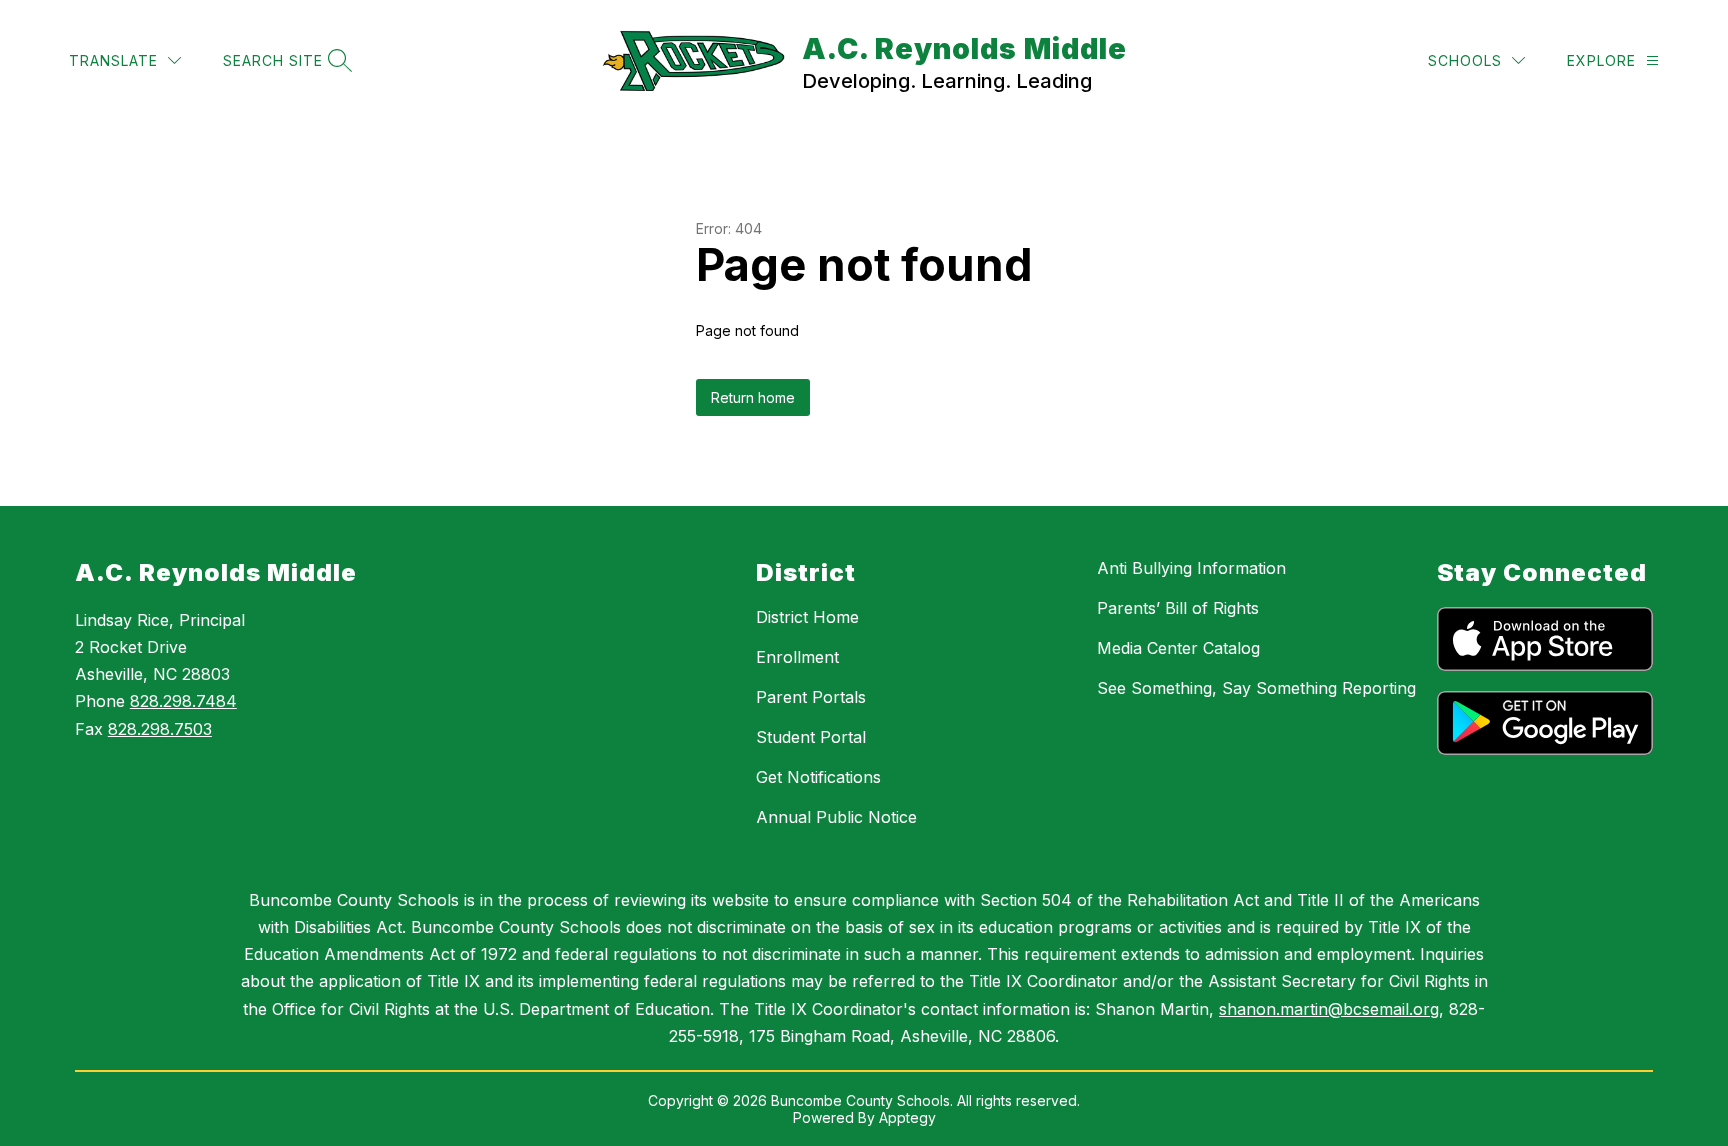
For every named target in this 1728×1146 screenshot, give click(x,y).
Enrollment (797, 657)
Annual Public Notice (836, 817)
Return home (753, 397)
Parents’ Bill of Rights (1178, 608)
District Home (807, 617)
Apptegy (907, 1117)
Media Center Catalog (1178, 648)
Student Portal (811, 737)
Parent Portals (811, 697)
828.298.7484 (183, 701)
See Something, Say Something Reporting (1256, 688)
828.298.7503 (160, 729)
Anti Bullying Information (1191, 568)
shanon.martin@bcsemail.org (1329, 1009)
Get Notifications (818, 777)
